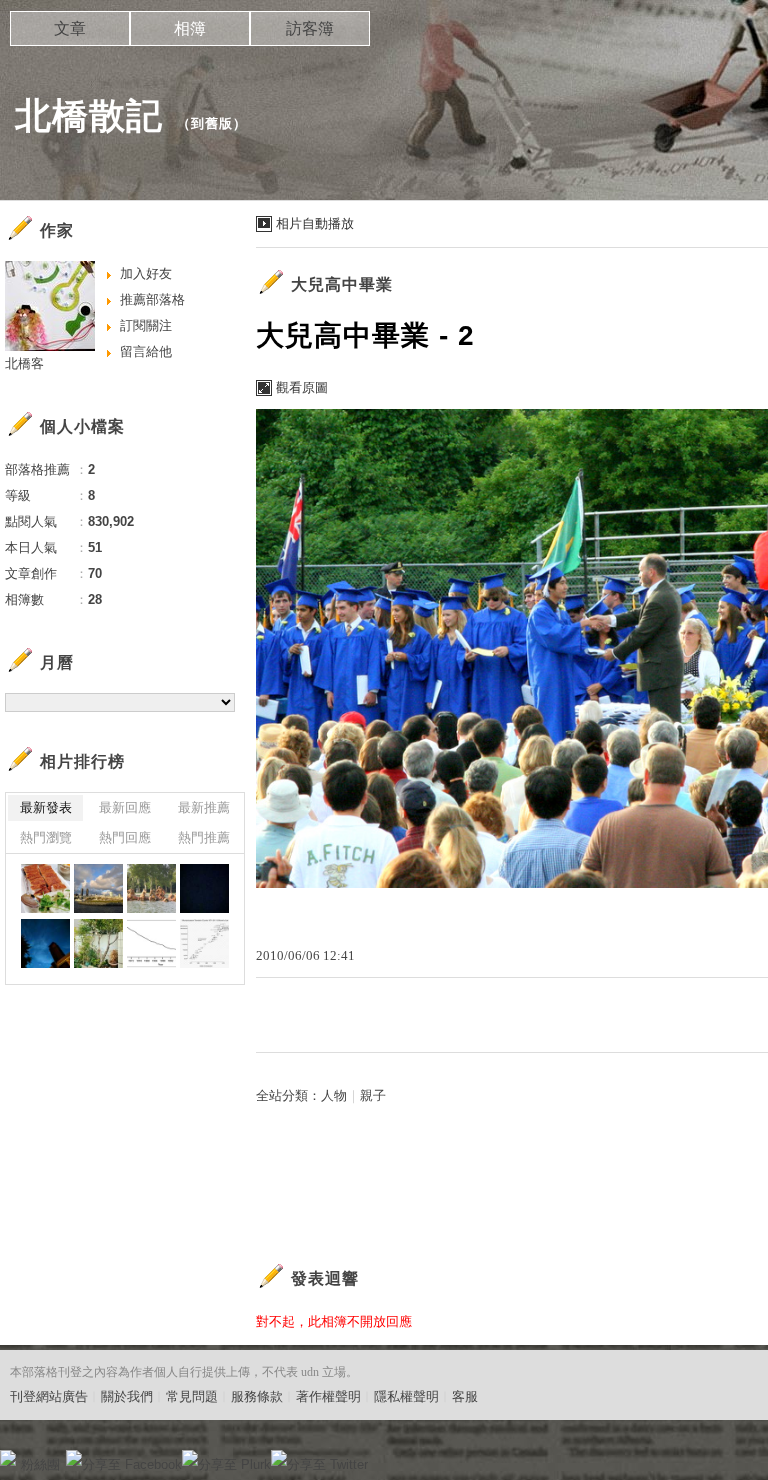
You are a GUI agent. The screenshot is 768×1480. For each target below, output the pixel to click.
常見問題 (192, 1396)
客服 (465, 1396)
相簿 (190, 28)
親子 (373, 1095)
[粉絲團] (8, 1458)
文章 (70, 28)
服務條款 (257, 1396)
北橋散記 (89, 115)
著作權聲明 (328, 1396)
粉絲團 (40, 1464)
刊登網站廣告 (49, 1396)
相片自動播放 (315, 223)
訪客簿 (310, 28)
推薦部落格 (152, 299)
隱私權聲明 (406, 1396)
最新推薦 (204, 807)
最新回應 (125, 807)
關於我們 (127, 1396)
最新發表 (46, 807)
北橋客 (24, 363)
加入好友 (146, 273)
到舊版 (212, 123)
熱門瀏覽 (46, 837)
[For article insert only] (45, 888)
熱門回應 (125, 837)
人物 (334, 1095)
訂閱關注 (146, 325)
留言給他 (146, 351)
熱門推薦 (204, 837)
